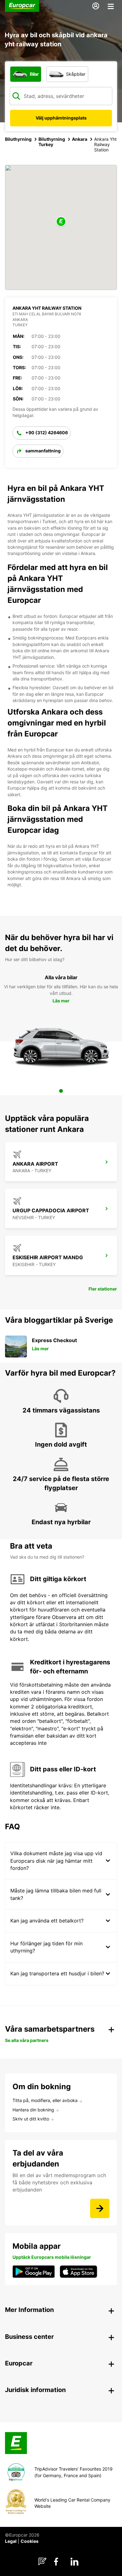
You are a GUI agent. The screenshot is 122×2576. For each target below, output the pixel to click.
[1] (61, 1091)
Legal (11, 2541)
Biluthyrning (18, 139)
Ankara (80, 139)
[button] (61, 222)
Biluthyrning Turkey (52, 142)
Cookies (30, 2541)
